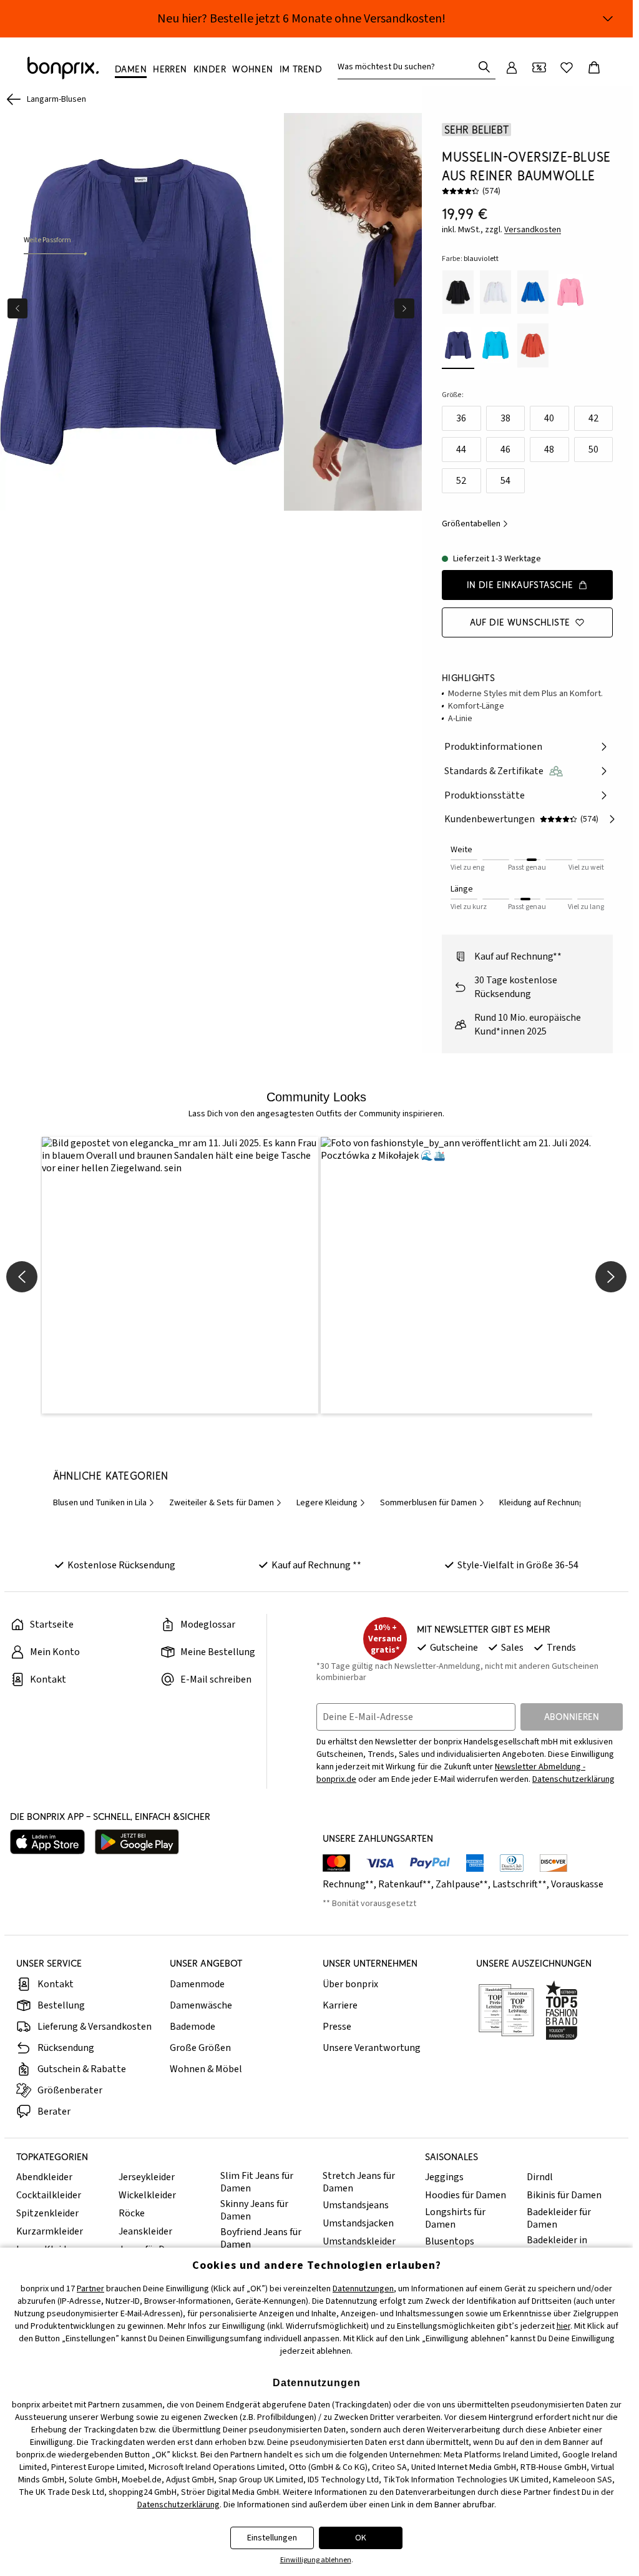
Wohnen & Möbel (206, 2066)
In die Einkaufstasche (520, 585)
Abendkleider (44, 2174)
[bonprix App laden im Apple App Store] (47, 1839)
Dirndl (540, 2174)
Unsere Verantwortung (372, 2045)
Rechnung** (348, 1881)
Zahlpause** (462, 1881)
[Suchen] (484, 67)
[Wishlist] (567, 67)
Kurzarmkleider (50, 2228)
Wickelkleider (147, 2192)
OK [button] (361, 2538)
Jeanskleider (145, 2228)
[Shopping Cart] (594, 67)
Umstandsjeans (356, 2202)
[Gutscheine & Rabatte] (539, 67)
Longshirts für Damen (455, 2215)
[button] (178, 1274)
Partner (90, 2289)
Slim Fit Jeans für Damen (257, 2179)
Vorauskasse (577, 1881)
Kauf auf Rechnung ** (316, 1562)
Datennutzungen (363, 2289)
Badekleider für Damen (559, 2215)
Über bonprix (350, 1981)
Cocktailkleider (49, 2192)
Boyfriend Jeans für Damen (261, 2235)
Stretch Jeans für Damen (359, 2179)
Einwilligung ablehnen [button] (316, 2560)
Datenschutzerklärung (573, 1776)
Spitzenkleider (47, 2210)
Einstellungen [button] (272, 2538)
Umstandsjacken (358, 2220)
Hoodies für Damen (466, 2192)
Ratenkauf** (405, 1881)
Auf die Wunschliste (520, 622)
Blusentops (450, 2238)
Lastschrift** (519, 1881)
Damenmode (197, 1981)
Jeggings (444, 2174)
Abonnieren (572, 1713)
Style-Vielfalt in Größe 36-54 (518, 1562)
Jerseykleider (147, 2174)
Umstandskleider (359, 2238)
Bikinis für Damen (564, 2192)
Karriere (340, 2002)
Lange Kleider (46, 2246)
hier (563, 2326)
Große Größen (200, 2045)
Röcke (132, 2210)
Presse (337, 2023)
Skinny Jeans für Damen (254, 2207)
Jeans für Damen (154, 2246)
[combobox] (408, 67)
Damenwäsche (201, 2002)
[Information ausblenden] (608, 19)
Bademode (193, 2023)
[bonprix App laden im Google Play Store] (137, 1839)
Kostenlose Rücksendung (121, 1562)
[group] (141, 310)
